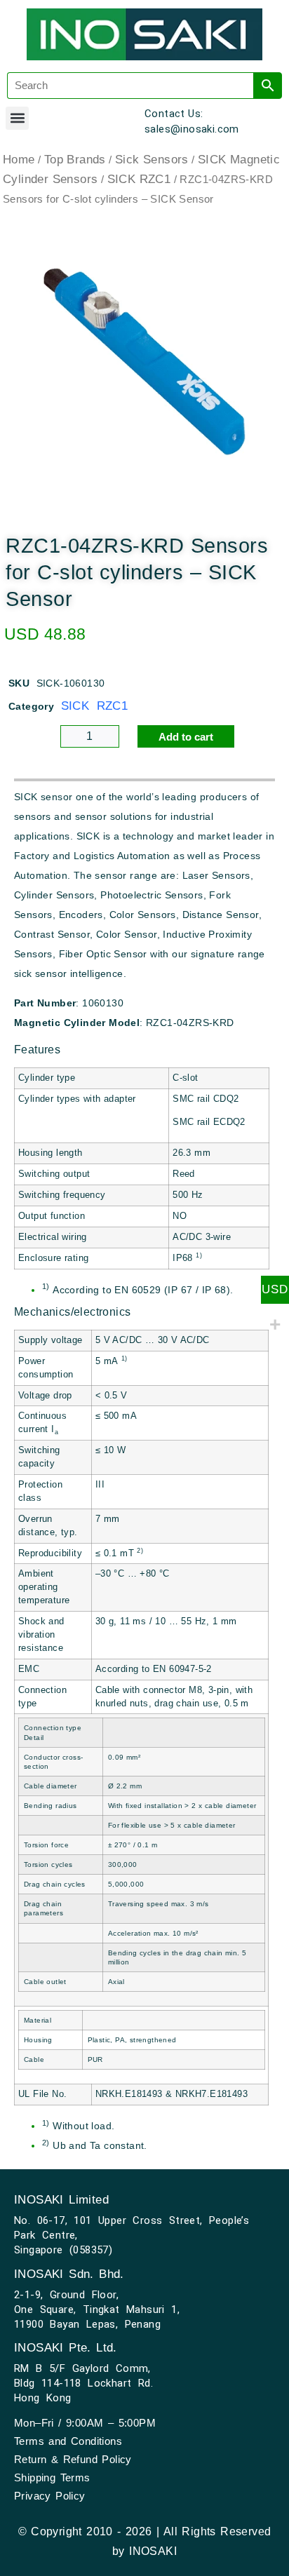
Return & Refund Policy (73, 2459)
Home (19, 160)
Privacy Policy (50, 2496)
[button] (17, 118)
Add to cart (186, 737)
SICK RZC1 (139, 179)
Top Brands (75, 160)
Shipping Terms (52, 2477)
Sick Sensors (152, 160)
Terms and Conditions (68, 2441)
